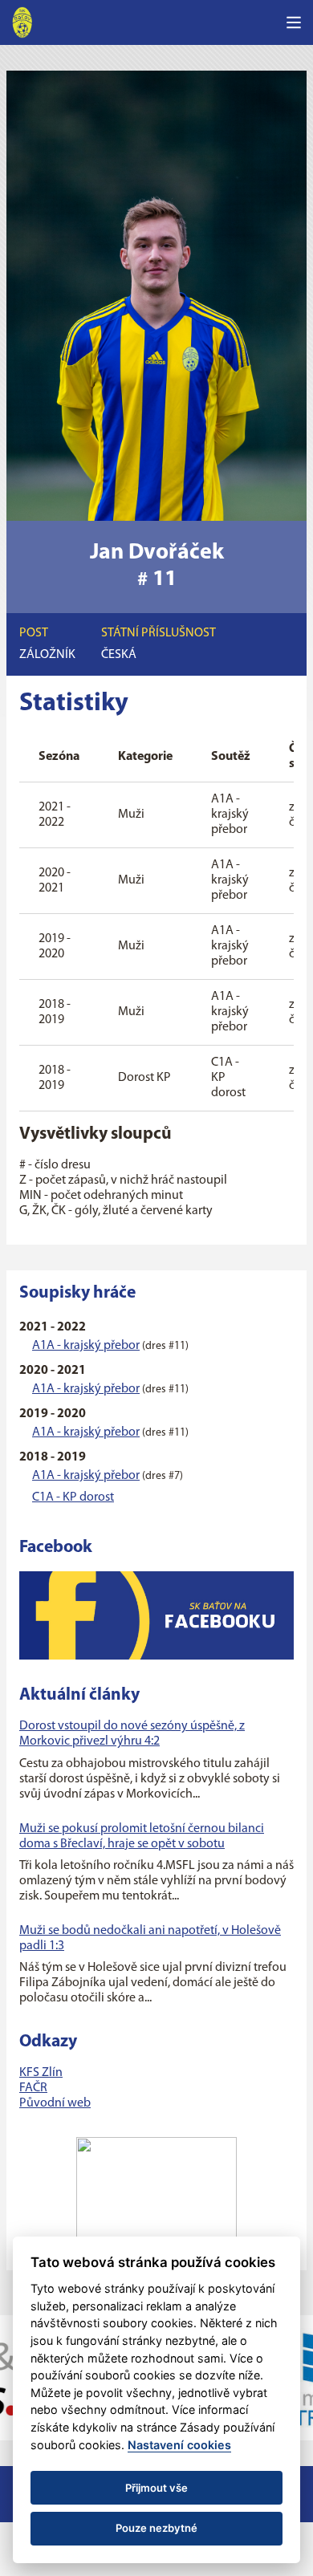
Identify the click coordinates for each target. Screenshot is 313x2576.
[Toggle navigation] (294, 22)
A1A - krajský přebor (86, 1346)
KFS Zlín (41, 2073)
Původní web (55, 2103)
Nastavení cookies (179, 2445)
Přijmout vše (156, 2488)
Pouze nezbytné (156, 2528)
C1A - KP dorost (73, 1497)
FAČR (33, 2088)
